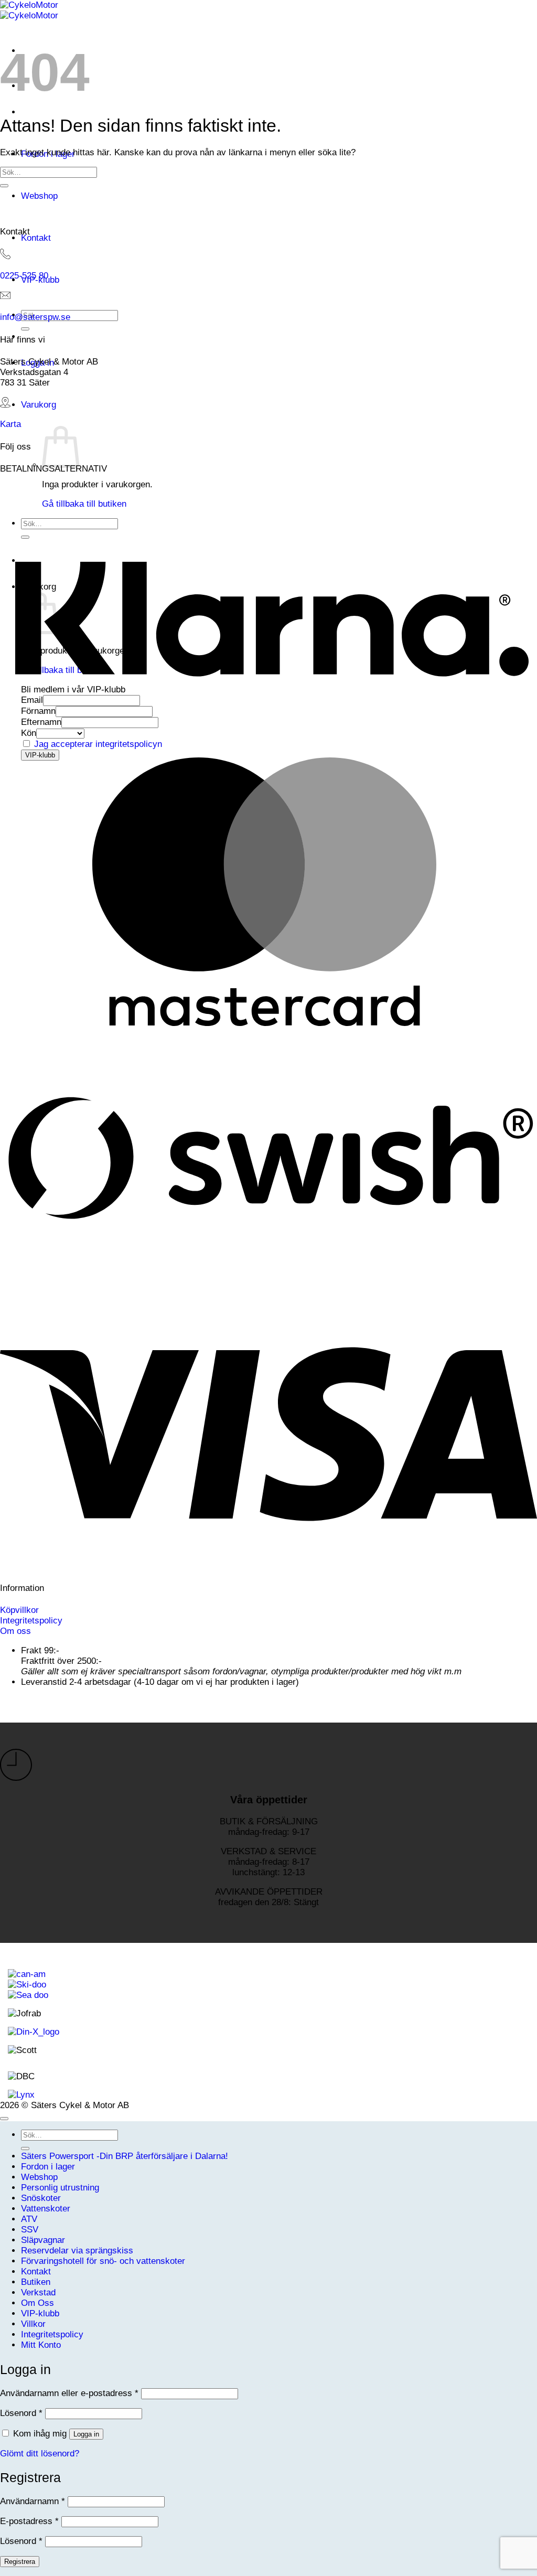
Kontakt (36, 238)
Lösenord (21, 2413)
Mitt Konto (41, 2345)
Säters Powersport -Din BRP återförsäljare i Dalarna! (125, 2156)
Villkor (33, 2324)
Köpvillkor (19, 1610)
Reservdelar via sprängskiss (77, 2251)
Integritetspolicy (31, 1621)
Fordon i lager (48, 2167)
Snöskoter (41, 2198)
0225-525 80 (24, 276)
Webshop (39, 196)
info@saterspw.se (35, 317)
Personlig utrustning (60, 2188)
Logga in (86, 2434)
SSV (30, 2230)
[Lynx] (21, 2095)
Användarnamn (33, 2501)
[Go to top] (4, 2119)
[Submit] (25, 329)
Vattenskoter (46, 2209)
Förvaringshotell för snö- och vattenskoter (103, 2261)
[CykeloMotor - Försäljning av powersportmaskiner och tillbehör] (29, 10)
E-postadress (29, 2521)
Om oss (15, 1631)
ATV (29, 2219)
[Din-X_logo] (34, 2032)
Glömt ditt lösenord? (40, 2454)
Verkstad (38, 2292)
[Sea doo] (28, 1995)
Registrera (20, 2562)
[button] (39, 405)
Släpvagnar (43, 2240)
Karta (10, 424)
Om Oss (37, 2303)
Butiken (36, 2282)
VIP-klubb (40, 2313)
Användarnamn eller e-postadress (69, 2393)
